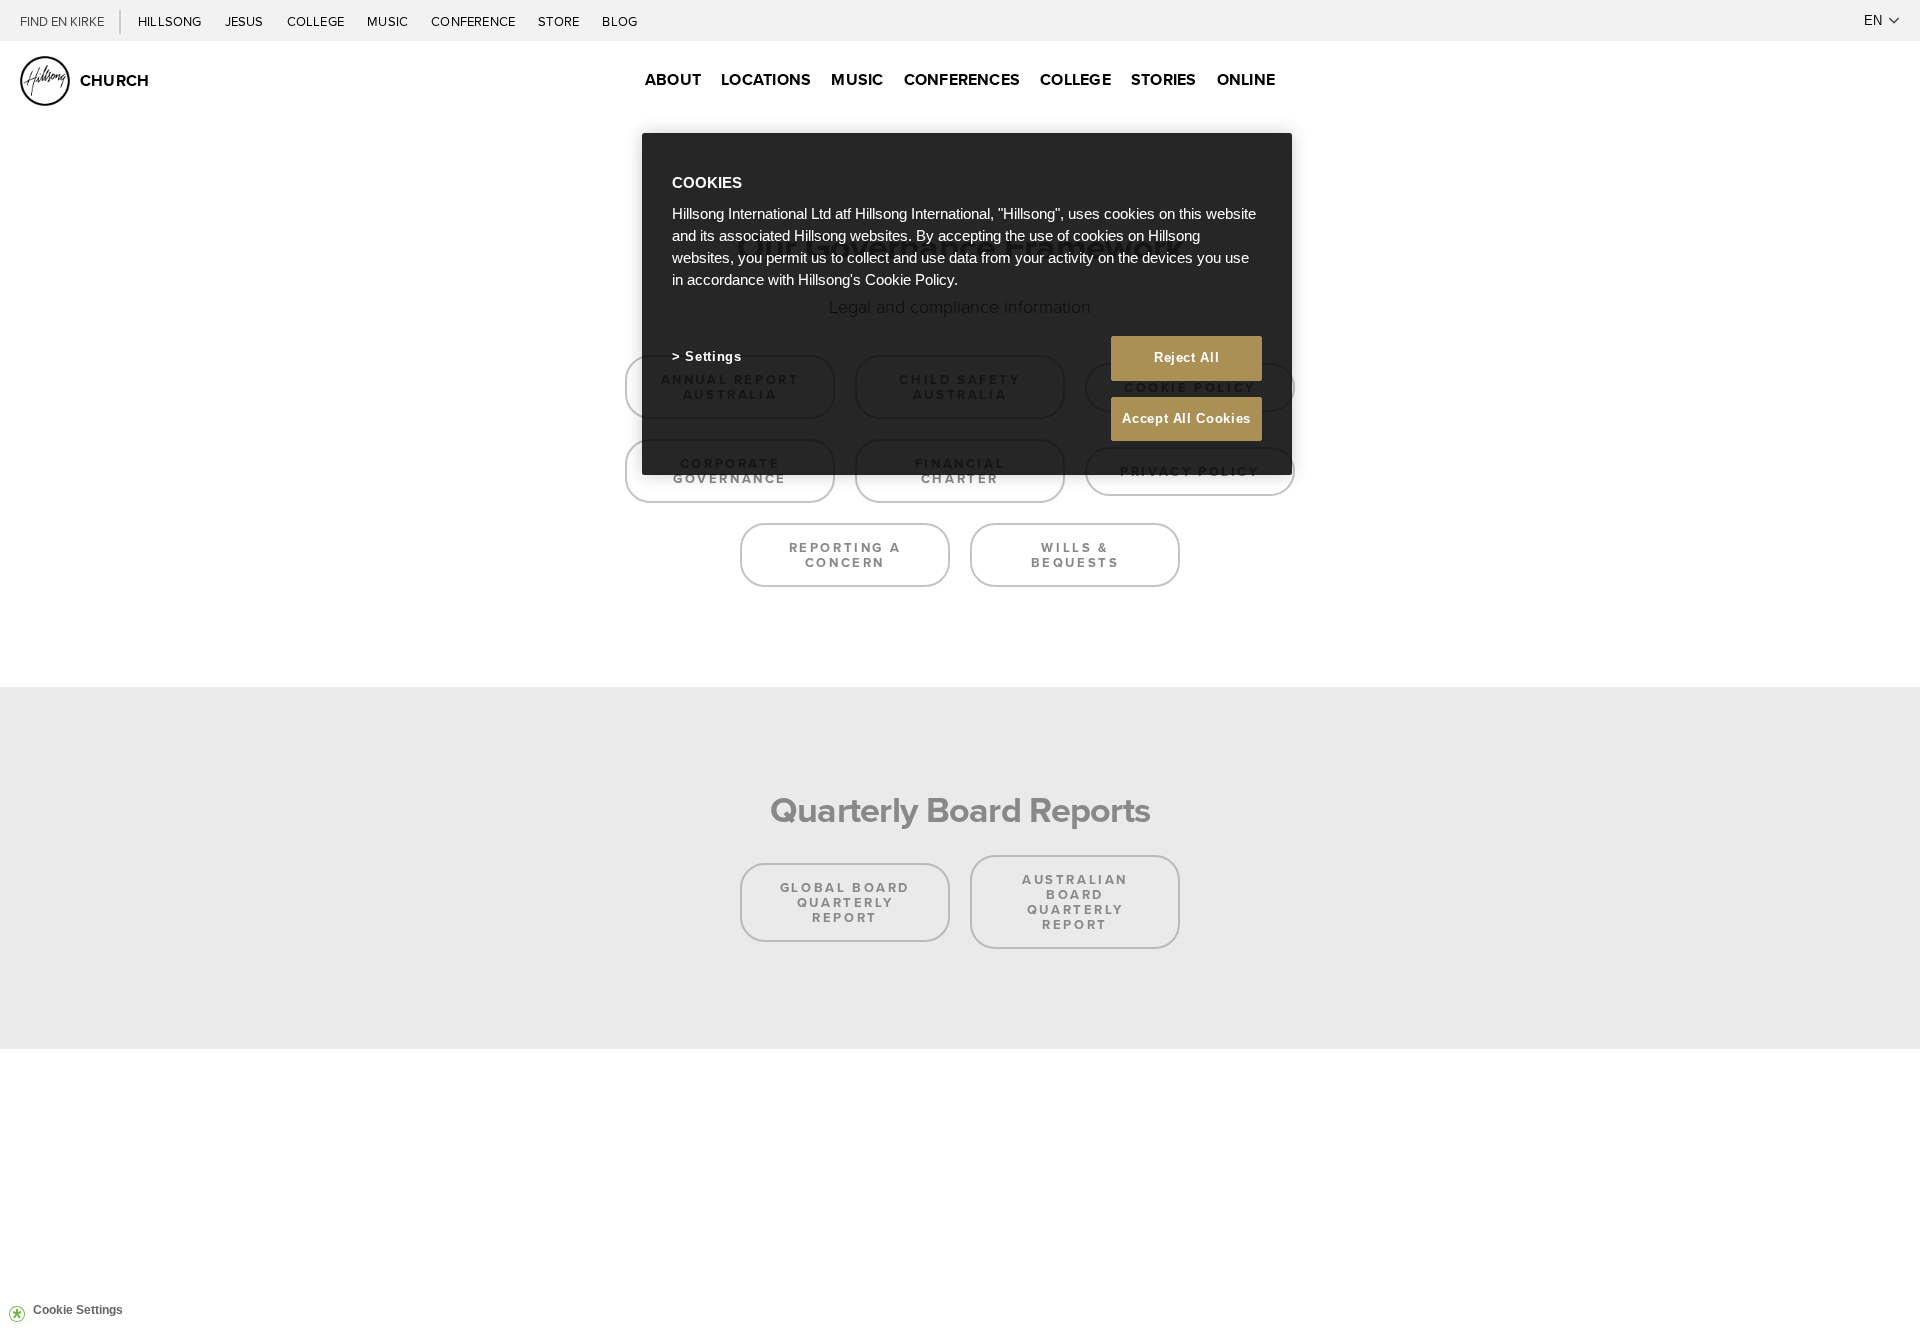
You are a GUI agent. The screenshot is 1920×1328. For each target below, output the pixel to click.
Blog (619, 21)
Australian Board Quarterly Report (1075, 902)
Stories (1164, 79)
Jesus (246, 21)
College (317, 21)
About (673, 79)
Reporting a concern (845, 555)
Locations (766, 79)
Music (389, 21)
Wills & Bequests (1075, 555)
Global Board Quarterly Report (845, 902)
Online (1246, 79)
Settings (713, 356)
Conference (474, 21)
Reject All (1187, 357)
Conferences (962, 79)
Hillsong (171, 21)
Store (560, 21)
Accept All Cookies (1186, 418)
